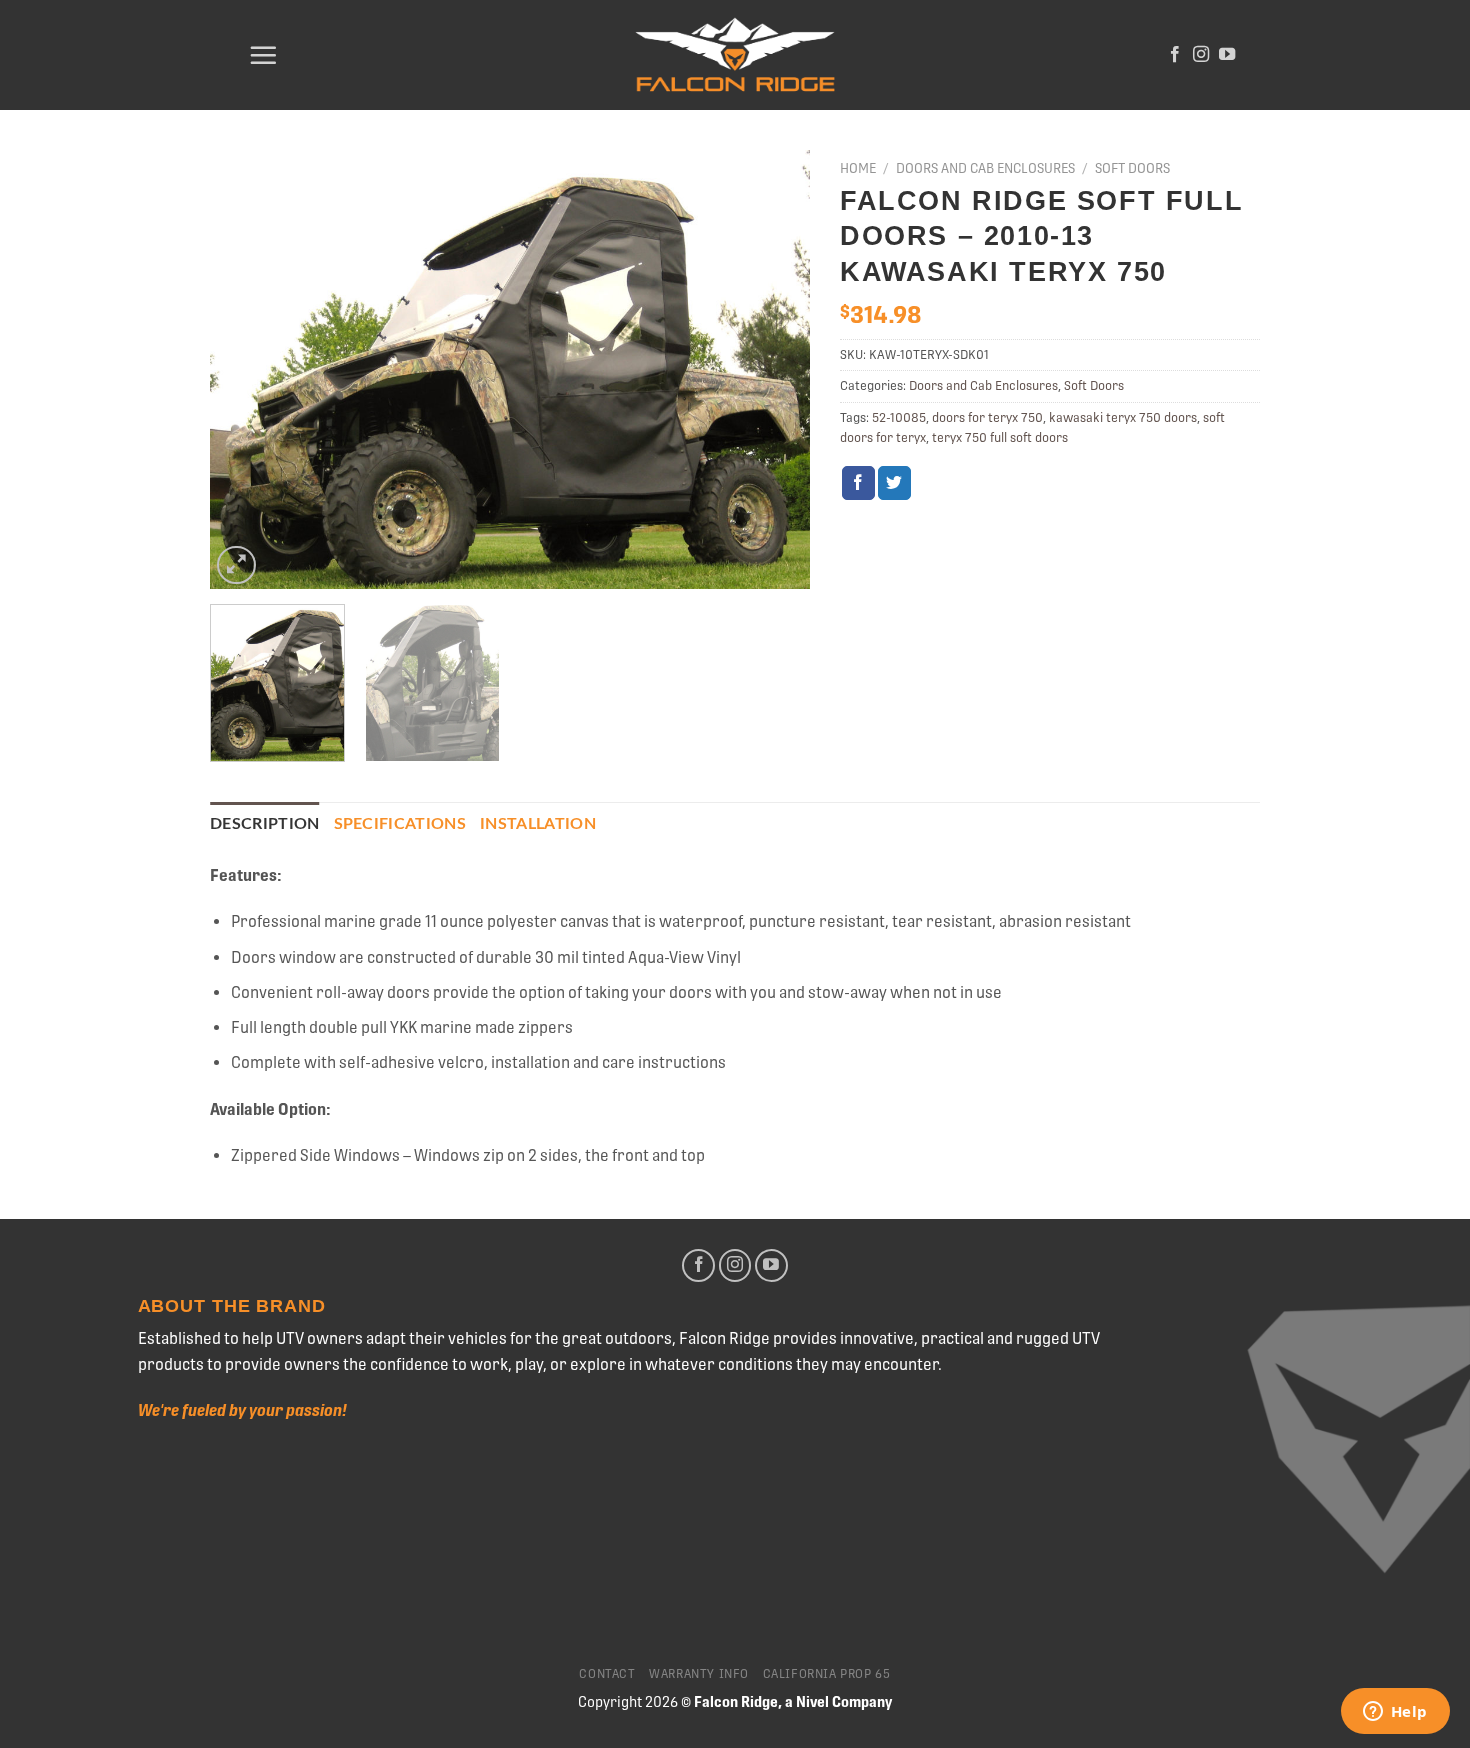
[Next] (773, 370)
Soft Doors (1132, 168)
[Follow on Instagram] (1201, 55)
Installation (538, 824)
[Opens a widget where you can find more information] (1395, 1713)
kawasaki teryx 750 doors (1123, 417)
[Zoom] (236, 565)
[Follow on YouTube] (1227, 55)
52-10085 (899, 417)
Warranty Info (699, 1674)
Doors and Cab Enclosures (985, 168)
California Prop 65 (827, 1674)
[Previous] (247, 370)
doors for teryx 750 (987, 417)
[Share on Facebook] (858, 483)
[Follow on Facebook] (1175, 55)
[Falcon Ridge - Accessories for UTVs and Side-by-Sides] (735, 55)
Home (858, 168)
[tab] (265, 825)
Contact (607, 1674)
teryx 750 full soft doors (1000, 437)
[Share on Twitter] (894, 483)
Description (265, 824)
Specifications (400, 824)
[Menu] (263, 55)
